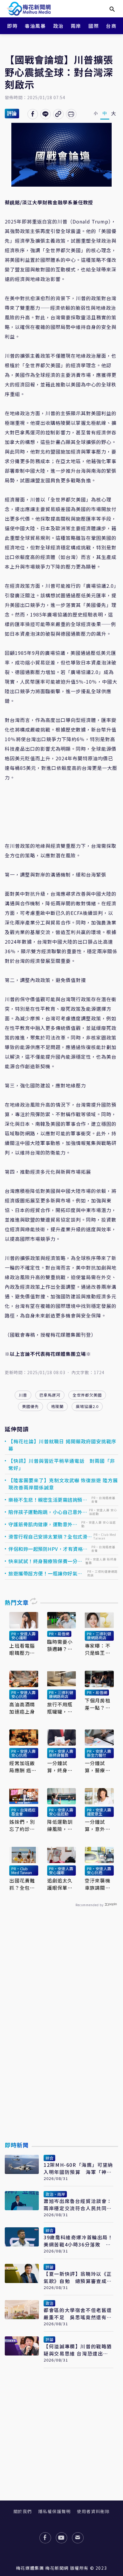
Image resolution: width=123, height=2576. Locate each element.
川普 (23, 1395)
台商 (111, 26)
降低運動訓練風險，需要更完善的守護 (60, 1825)
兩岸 (76, 26)
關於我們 (23, 2511)
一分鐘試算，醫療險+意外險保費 (98, 1767)
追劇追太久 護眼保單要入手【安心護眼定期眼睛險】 (60, 1884)
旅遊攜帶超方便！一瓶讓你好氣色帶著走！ (45, 1573)
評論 (12, 113)
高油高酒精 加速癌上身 (22, 1708)
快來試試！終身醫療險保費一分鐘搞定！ (45, 1561)
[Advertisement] (61, 2038)
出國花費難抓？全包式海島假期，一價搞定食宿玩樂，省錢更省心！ (22, 1884)
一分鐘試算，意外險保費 (98, 1825)
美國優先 (30, 1406)
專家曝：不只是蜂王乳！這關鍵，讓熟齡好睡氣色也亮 (98, 1649)
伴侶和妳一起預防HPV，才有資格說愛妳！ (48, 1549)
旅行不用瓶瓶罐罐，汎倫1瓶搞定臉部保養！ (61, 1708)
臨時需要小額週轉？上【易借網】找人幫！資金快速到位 (60, 1645)
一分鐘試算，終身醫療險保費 (60, 1767)
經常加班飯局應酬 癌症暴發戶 (23, 1767)
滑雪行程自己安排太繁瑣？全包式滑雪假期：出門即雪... (50, 1536)
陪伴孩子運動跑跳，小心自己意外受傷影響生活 (48, 1512)
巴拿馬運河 (50, 1395)
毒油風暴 (35, 26)
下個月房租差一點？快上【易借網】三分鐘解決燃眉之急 (99, 1704)
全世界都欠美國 (87, 1395)
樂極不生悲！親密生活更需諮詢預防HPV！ (48, 1500)
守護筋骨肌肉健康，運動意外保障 (43, 1524)
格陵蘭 (57, 1406)
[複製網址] (58, 114)
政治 (58, 26)
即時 (12, 26)
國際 (94, 26)
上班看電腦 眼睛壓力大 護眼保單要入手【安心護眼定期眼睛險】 (22, 1649)
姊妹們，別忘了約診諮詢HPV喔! (22, 1825)
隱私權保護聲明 (54, 2511)
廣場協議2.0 (87, 1406)
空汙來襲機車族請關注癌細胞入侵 (98, 1884)
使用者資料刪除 (93, 2511)
